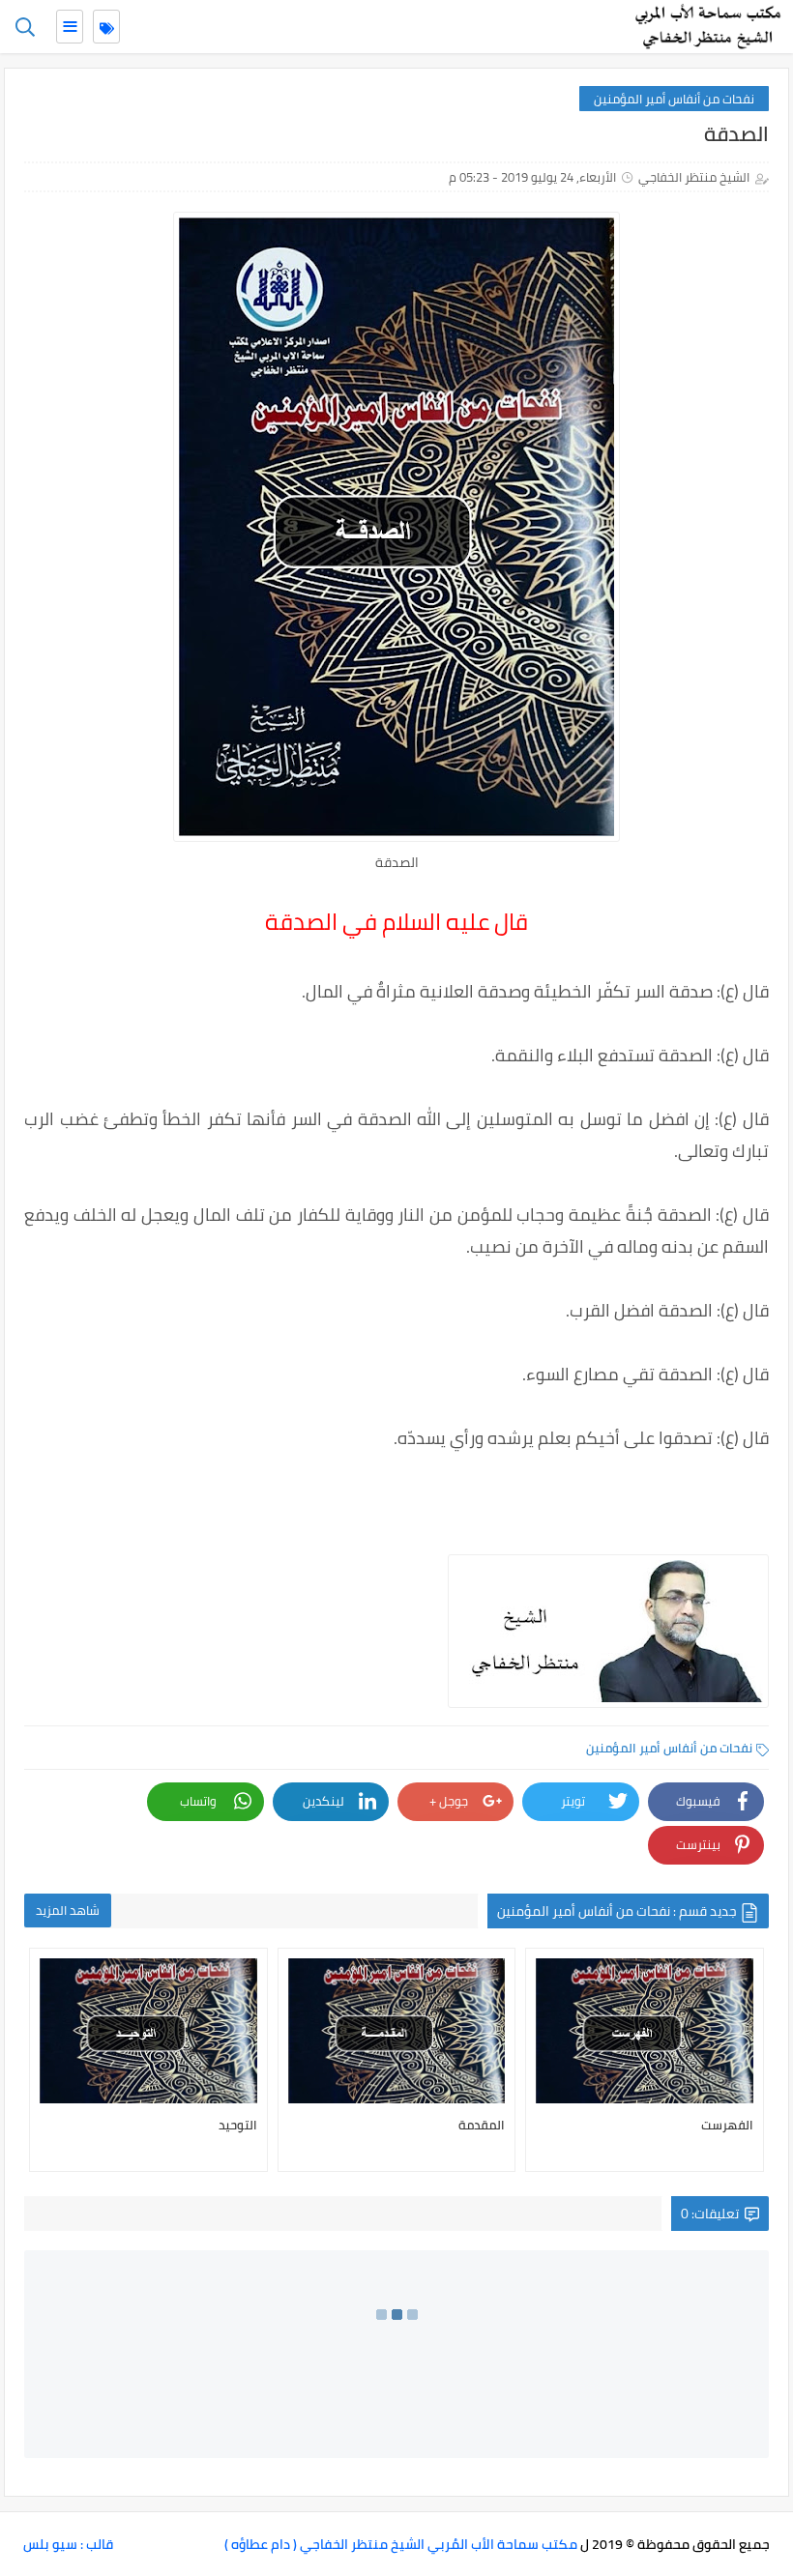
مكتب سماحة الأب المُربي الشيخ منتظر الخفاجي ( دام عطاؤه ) (401, 2544)
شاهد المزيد (68, 1910)
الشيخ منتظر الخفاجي (694, 177)
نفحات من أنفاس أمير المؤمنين (674, 99)
